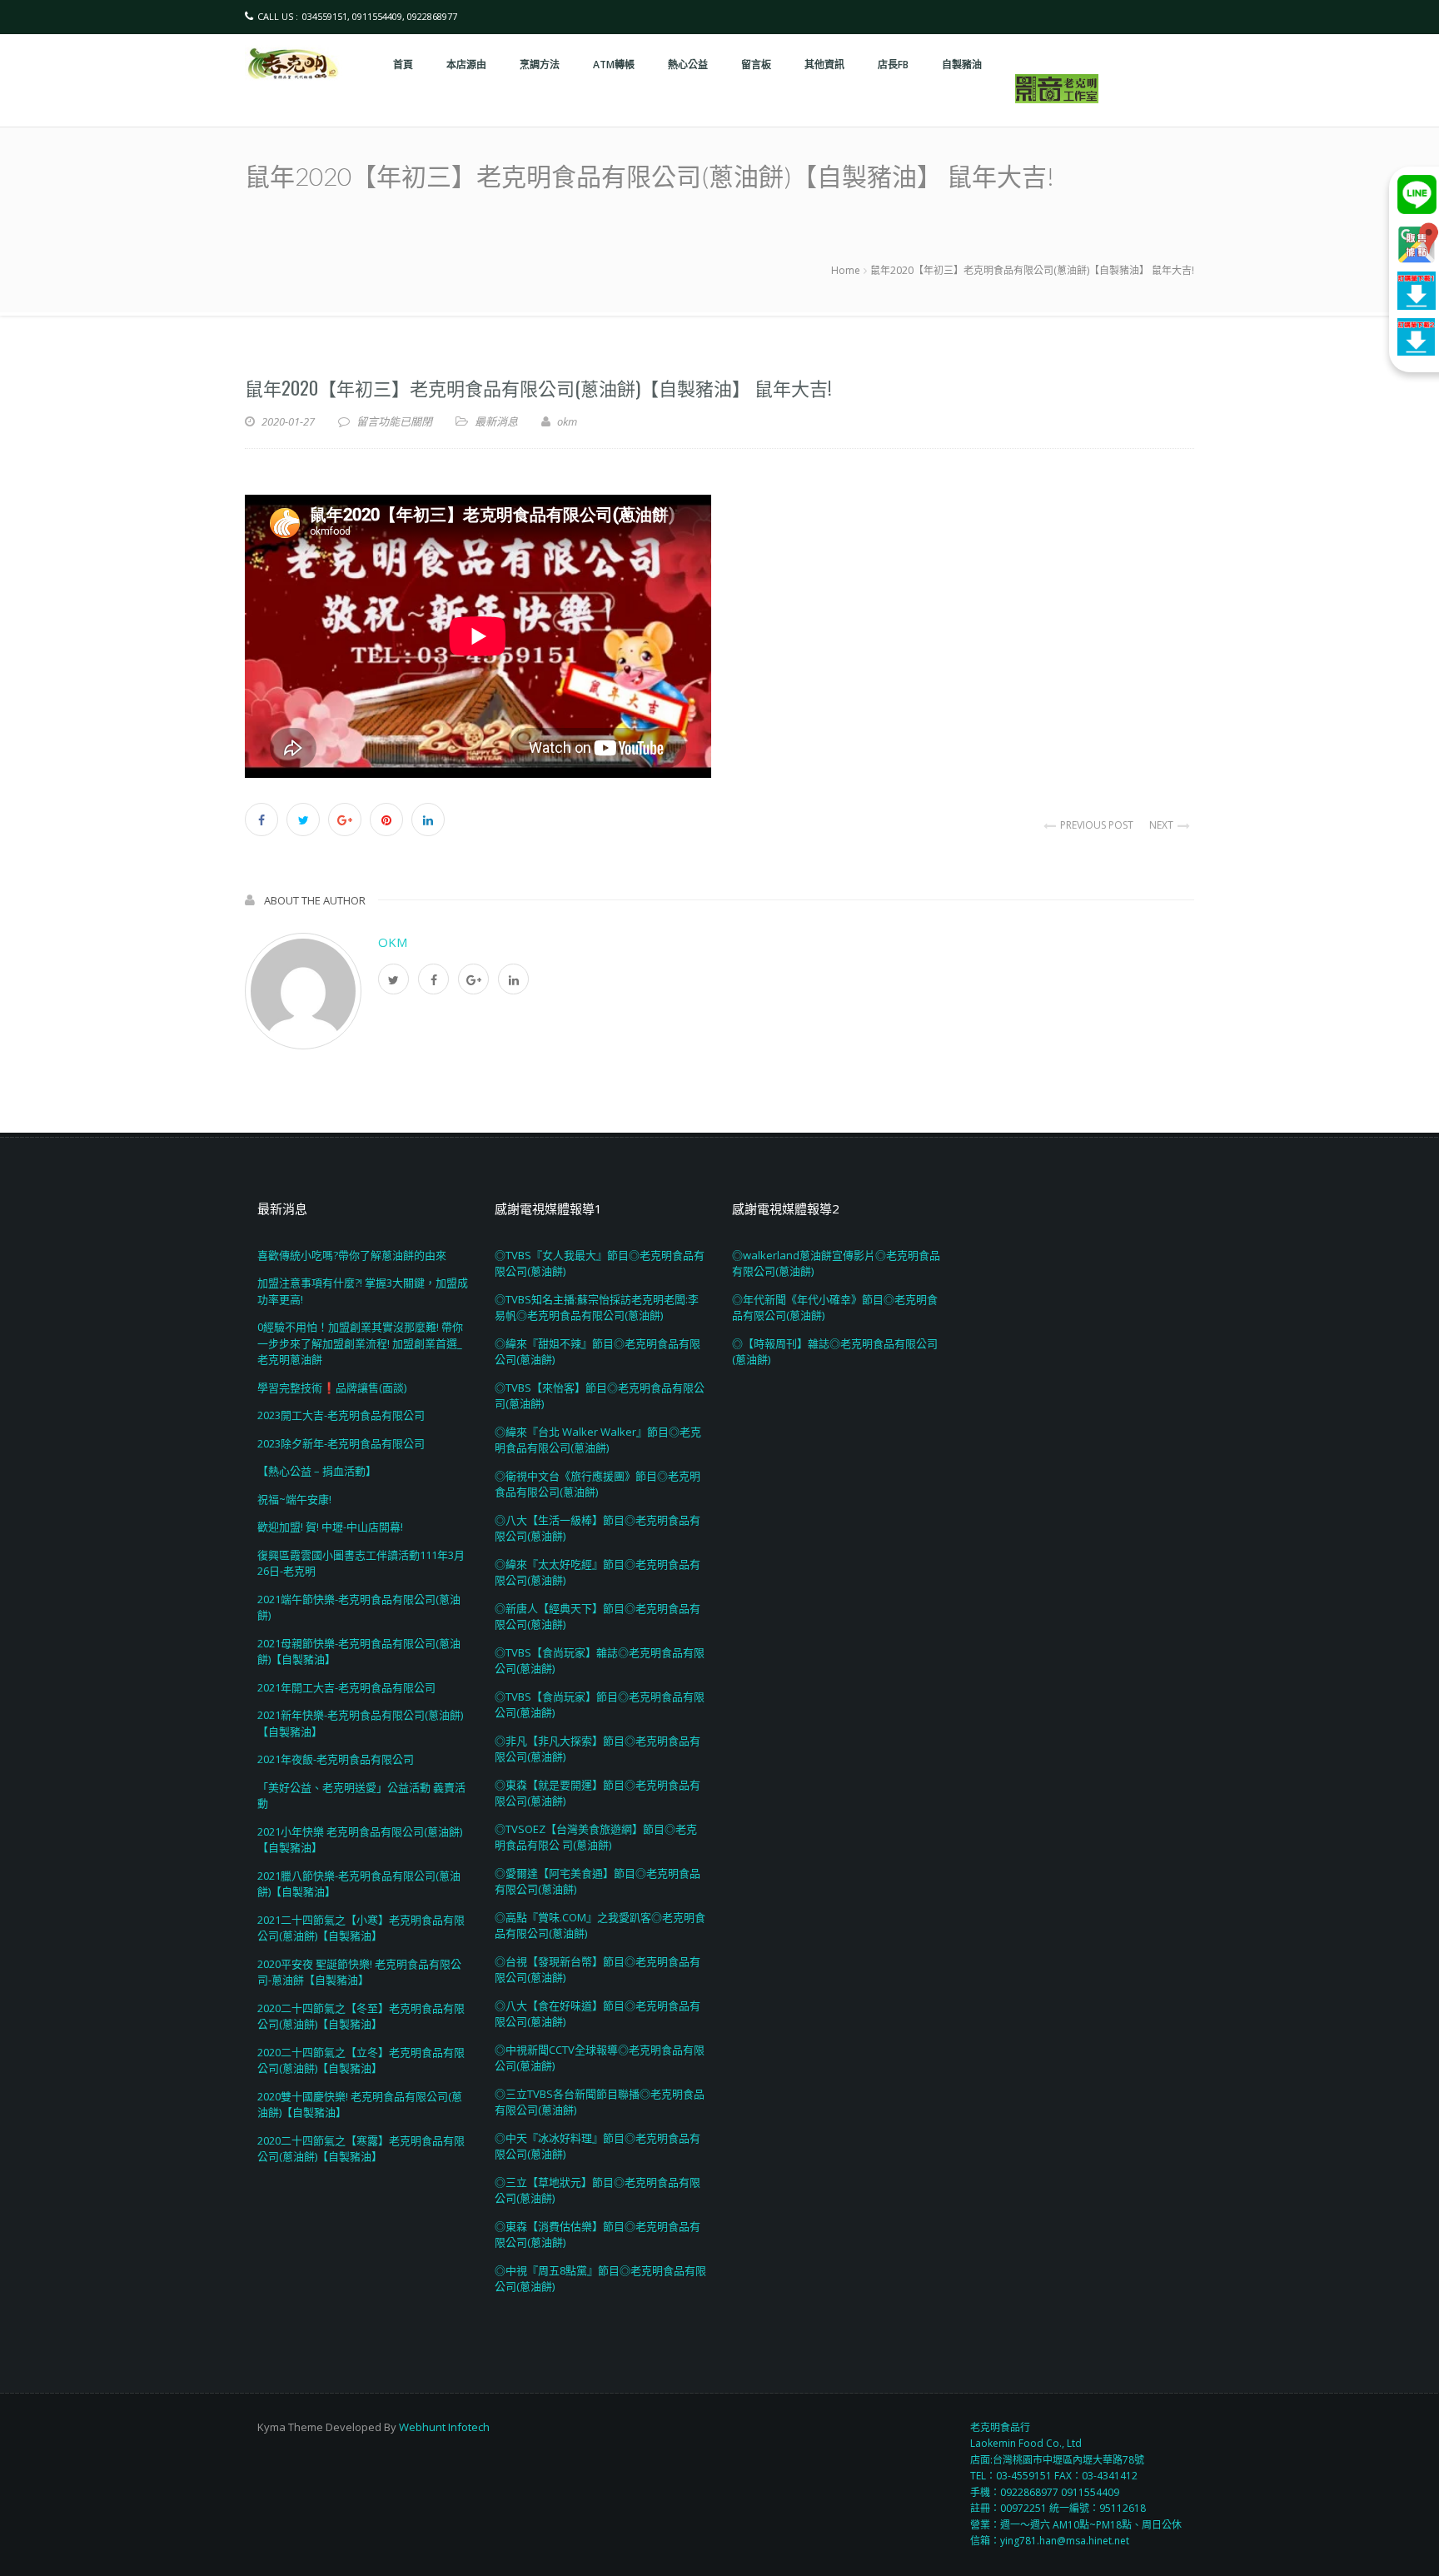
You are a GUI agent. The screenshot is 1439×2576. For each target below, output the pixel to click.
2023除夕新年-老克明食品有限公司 (341, 1443)
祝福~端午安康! (294, 1499)
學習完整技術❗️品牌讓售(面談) (332, 1388)
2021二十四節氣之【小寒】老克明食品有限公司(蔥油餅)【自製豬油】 (361, 1928)
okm (393, 942)
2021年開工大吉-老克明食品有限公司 (346, 1687)
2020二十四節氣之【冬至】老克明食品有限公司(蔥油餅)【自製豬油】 (361, 2016)
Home (846, 270)
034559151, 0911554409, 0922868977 (380, 16)
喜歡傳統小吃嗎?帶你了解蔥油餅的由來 (352, 1255)
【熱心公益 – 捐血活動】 (317, 1471)
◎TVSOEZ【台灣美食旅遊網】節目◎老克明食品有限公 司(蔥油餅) (596, 1837)
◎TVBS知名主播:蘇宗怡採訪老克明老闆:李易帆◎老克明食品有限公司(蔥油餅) (597, 1308)
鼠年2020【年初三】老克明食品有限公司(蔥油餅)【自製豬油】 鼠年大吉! (538, 387)
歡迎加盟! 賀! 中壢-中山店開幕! (330, 1527)
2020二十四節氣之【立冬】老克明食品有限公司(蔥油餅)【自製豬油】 (361, 2060)
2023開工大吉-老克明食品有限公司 (341, 1415)
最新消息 (496, 421)
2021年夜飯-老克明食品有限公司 (336, 1759)
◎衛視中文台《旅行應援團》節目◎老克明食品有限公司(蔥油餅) (598, 1484)
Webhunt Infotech (444, 2427)
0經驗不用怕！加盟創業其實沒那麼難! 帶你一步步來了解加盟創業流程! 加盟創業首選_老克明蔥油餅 (360, 1343)
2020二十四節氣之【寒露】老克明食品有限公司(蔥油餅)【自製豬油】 (361, 2149)
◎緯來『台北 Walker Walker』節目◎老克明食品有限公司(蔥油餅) (598, 1440)
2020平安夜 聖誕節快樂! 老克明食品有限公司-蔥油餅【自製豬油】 (359, 1972)
